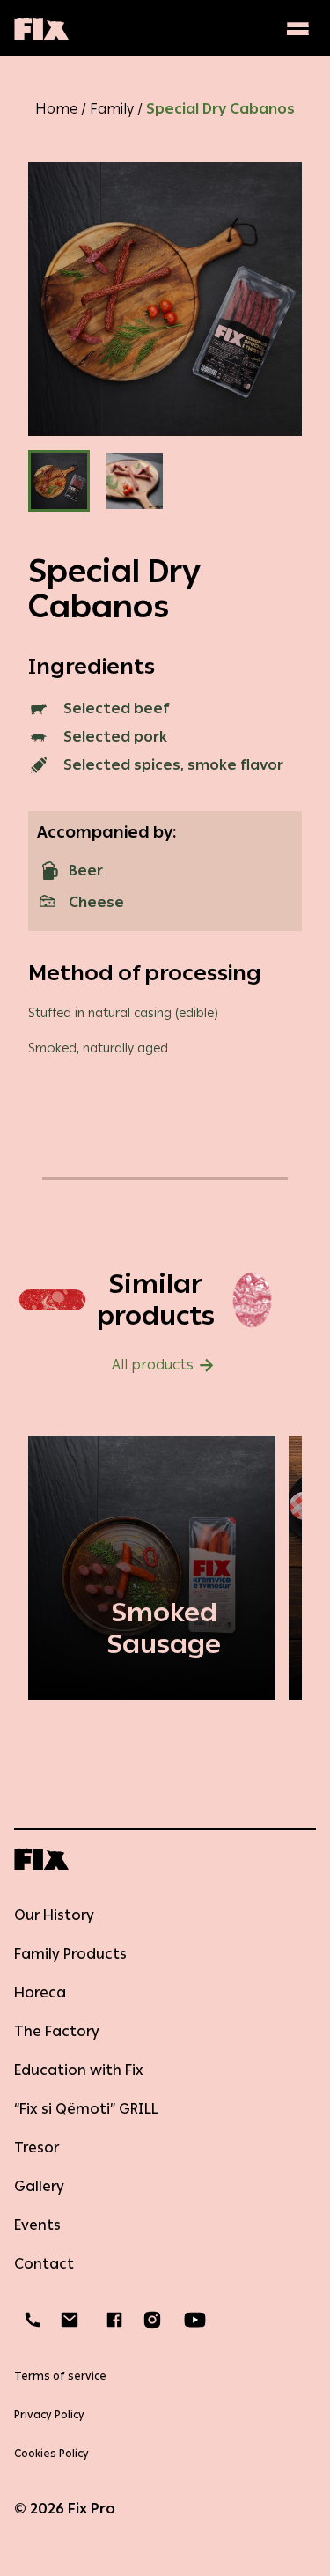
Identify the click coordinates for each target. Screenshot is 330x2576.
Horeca (40, 1993)
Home (56, 109)
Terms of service (60, 2376)
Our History (54, 1915)
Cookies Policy (51, 2454)
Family (112, 109)
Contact (44, 2264)
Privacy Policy (49, 2415)
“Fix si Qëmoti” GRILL (86, 2109)
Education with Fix (79, 2070)
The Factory (57, 2031)
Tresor (37, 2148)
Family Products (70, 1954)
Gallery (39, 2186)
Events (37, 2225)
